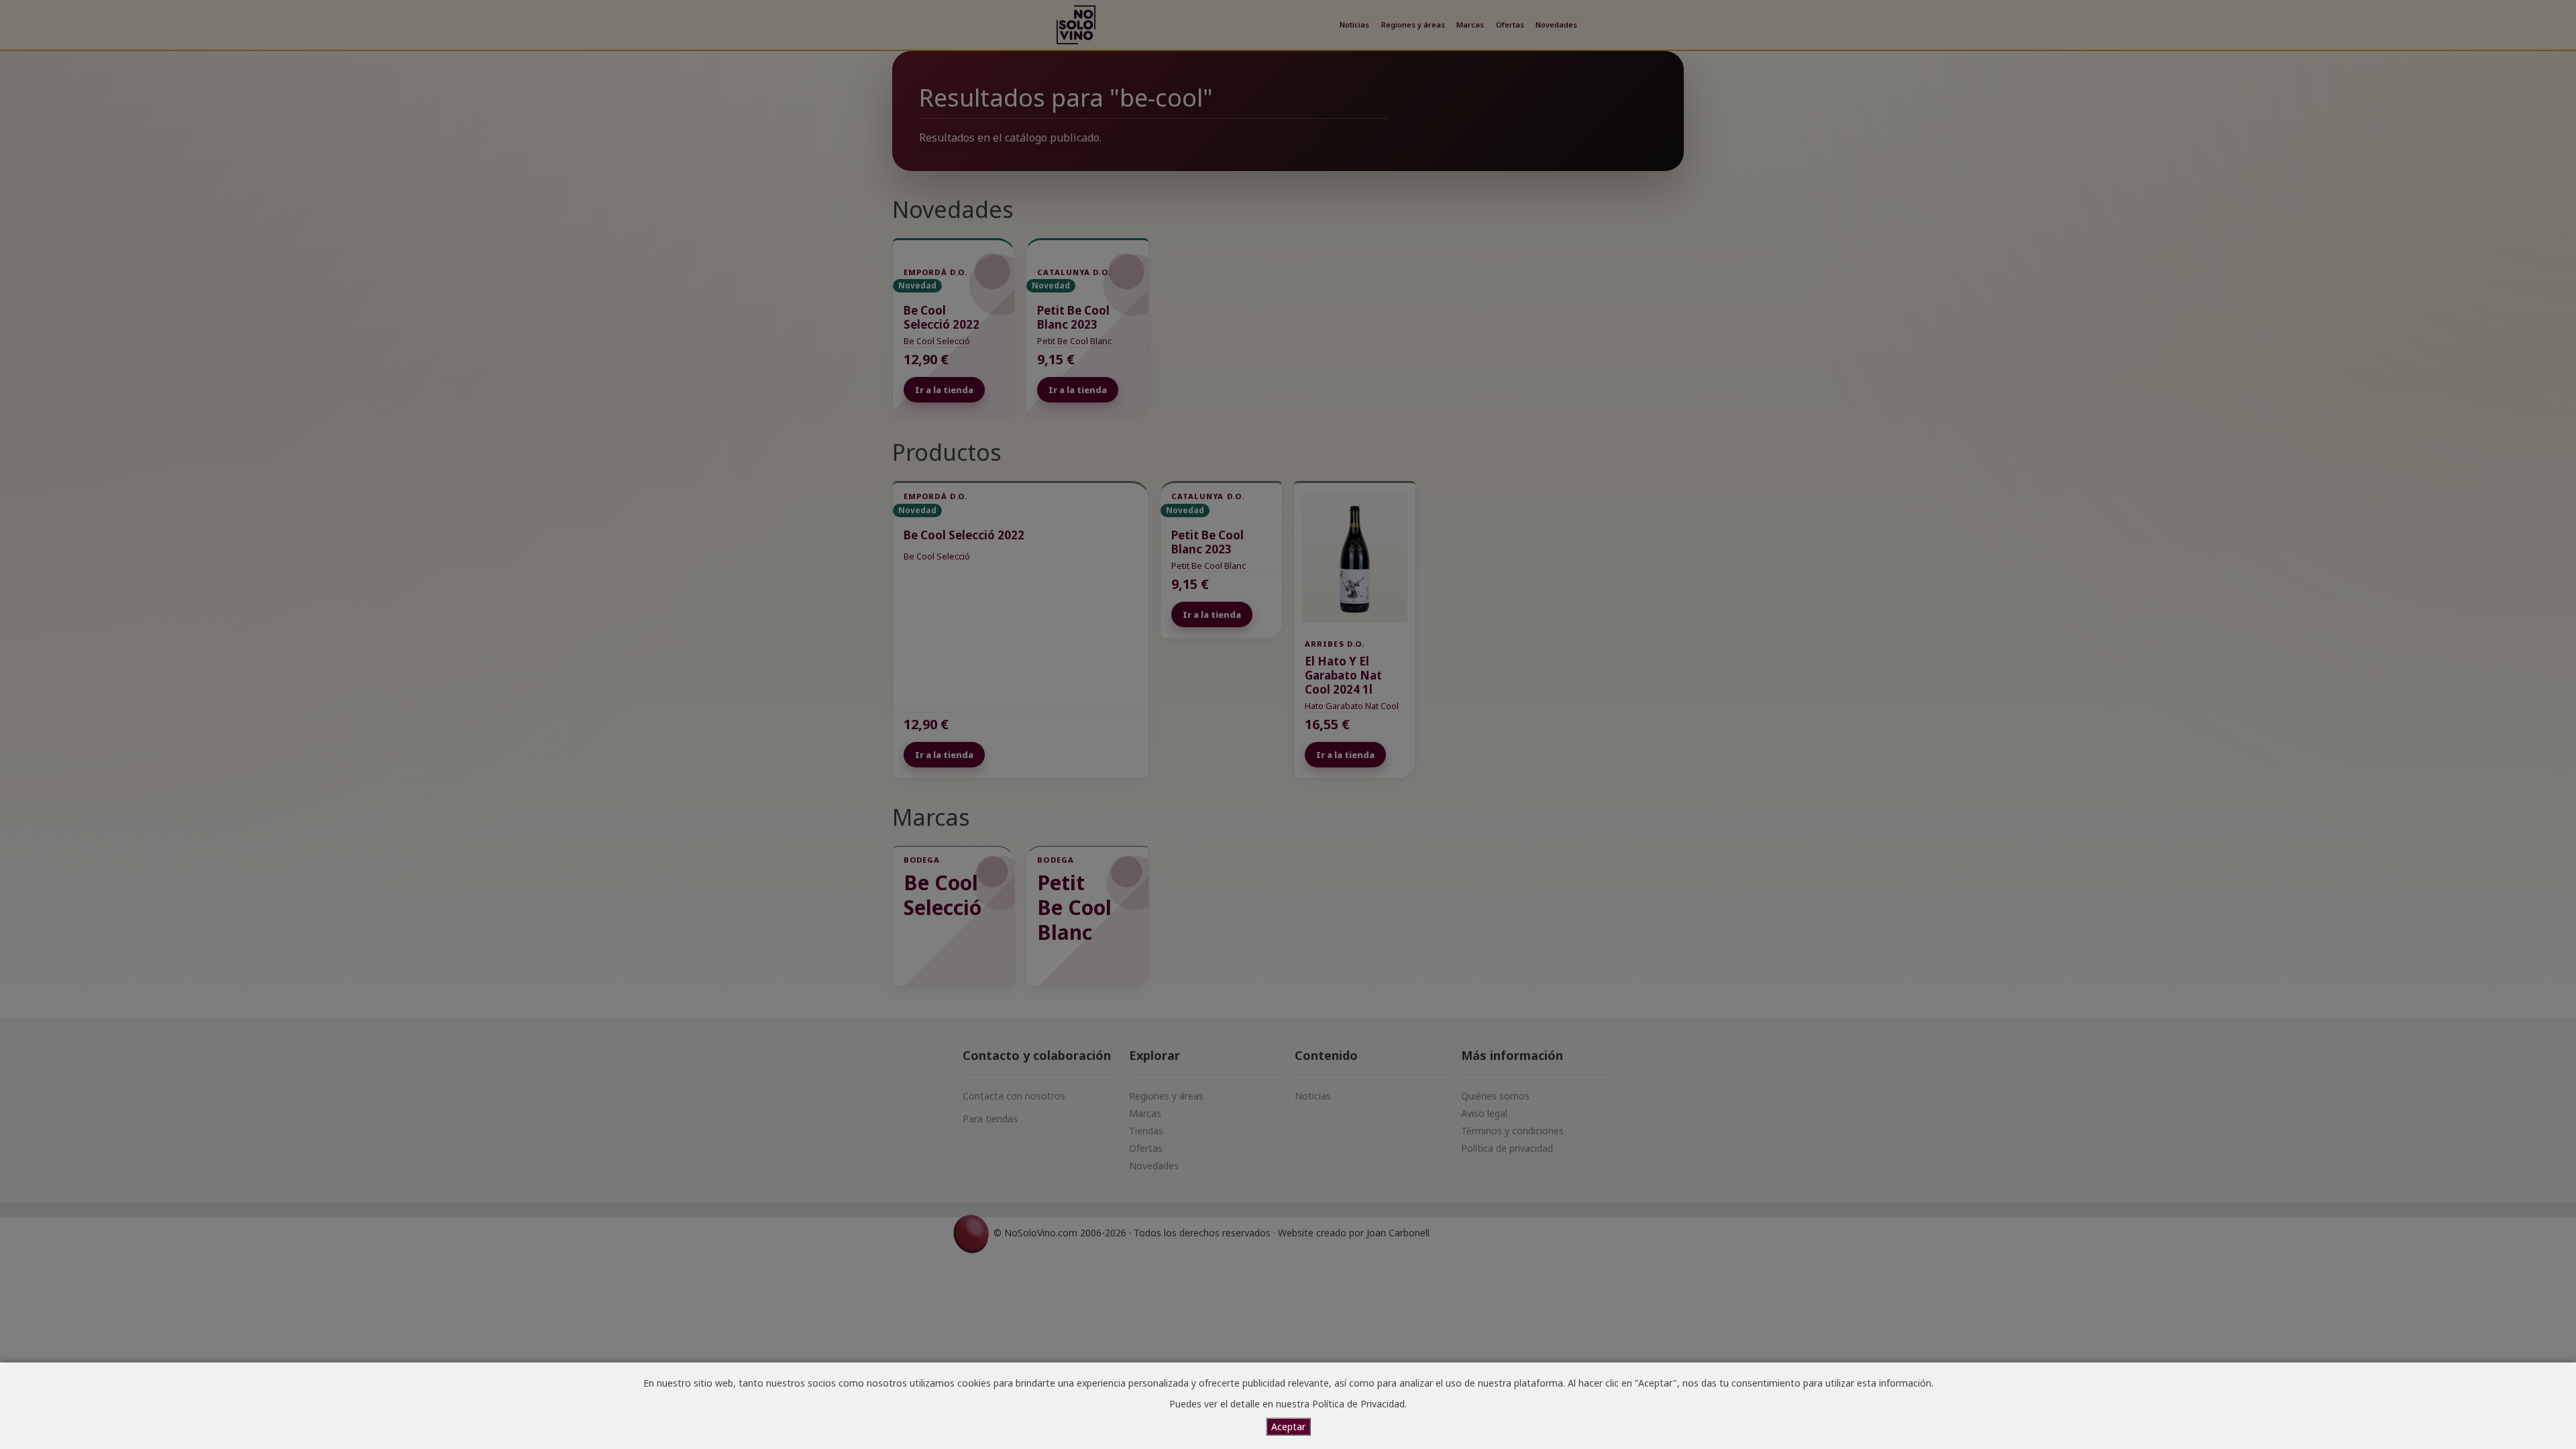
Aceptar (1288, 1427)
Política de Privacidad (1358, 1404)
